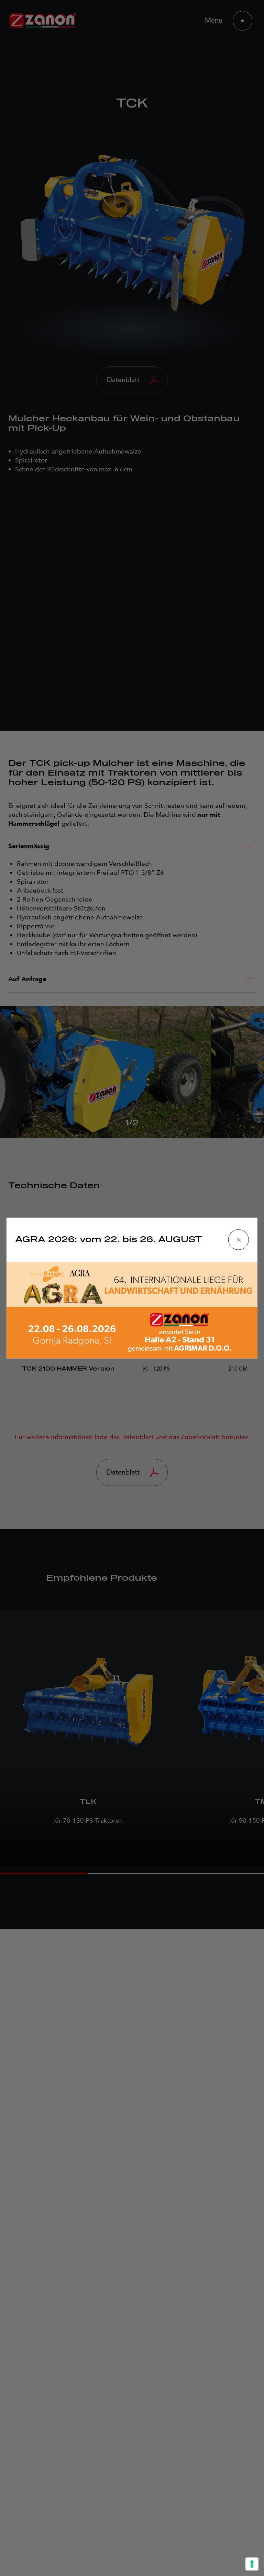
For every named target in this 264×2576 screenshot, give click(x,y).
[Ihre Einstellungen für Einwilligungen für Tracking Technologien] (252, 2564)
